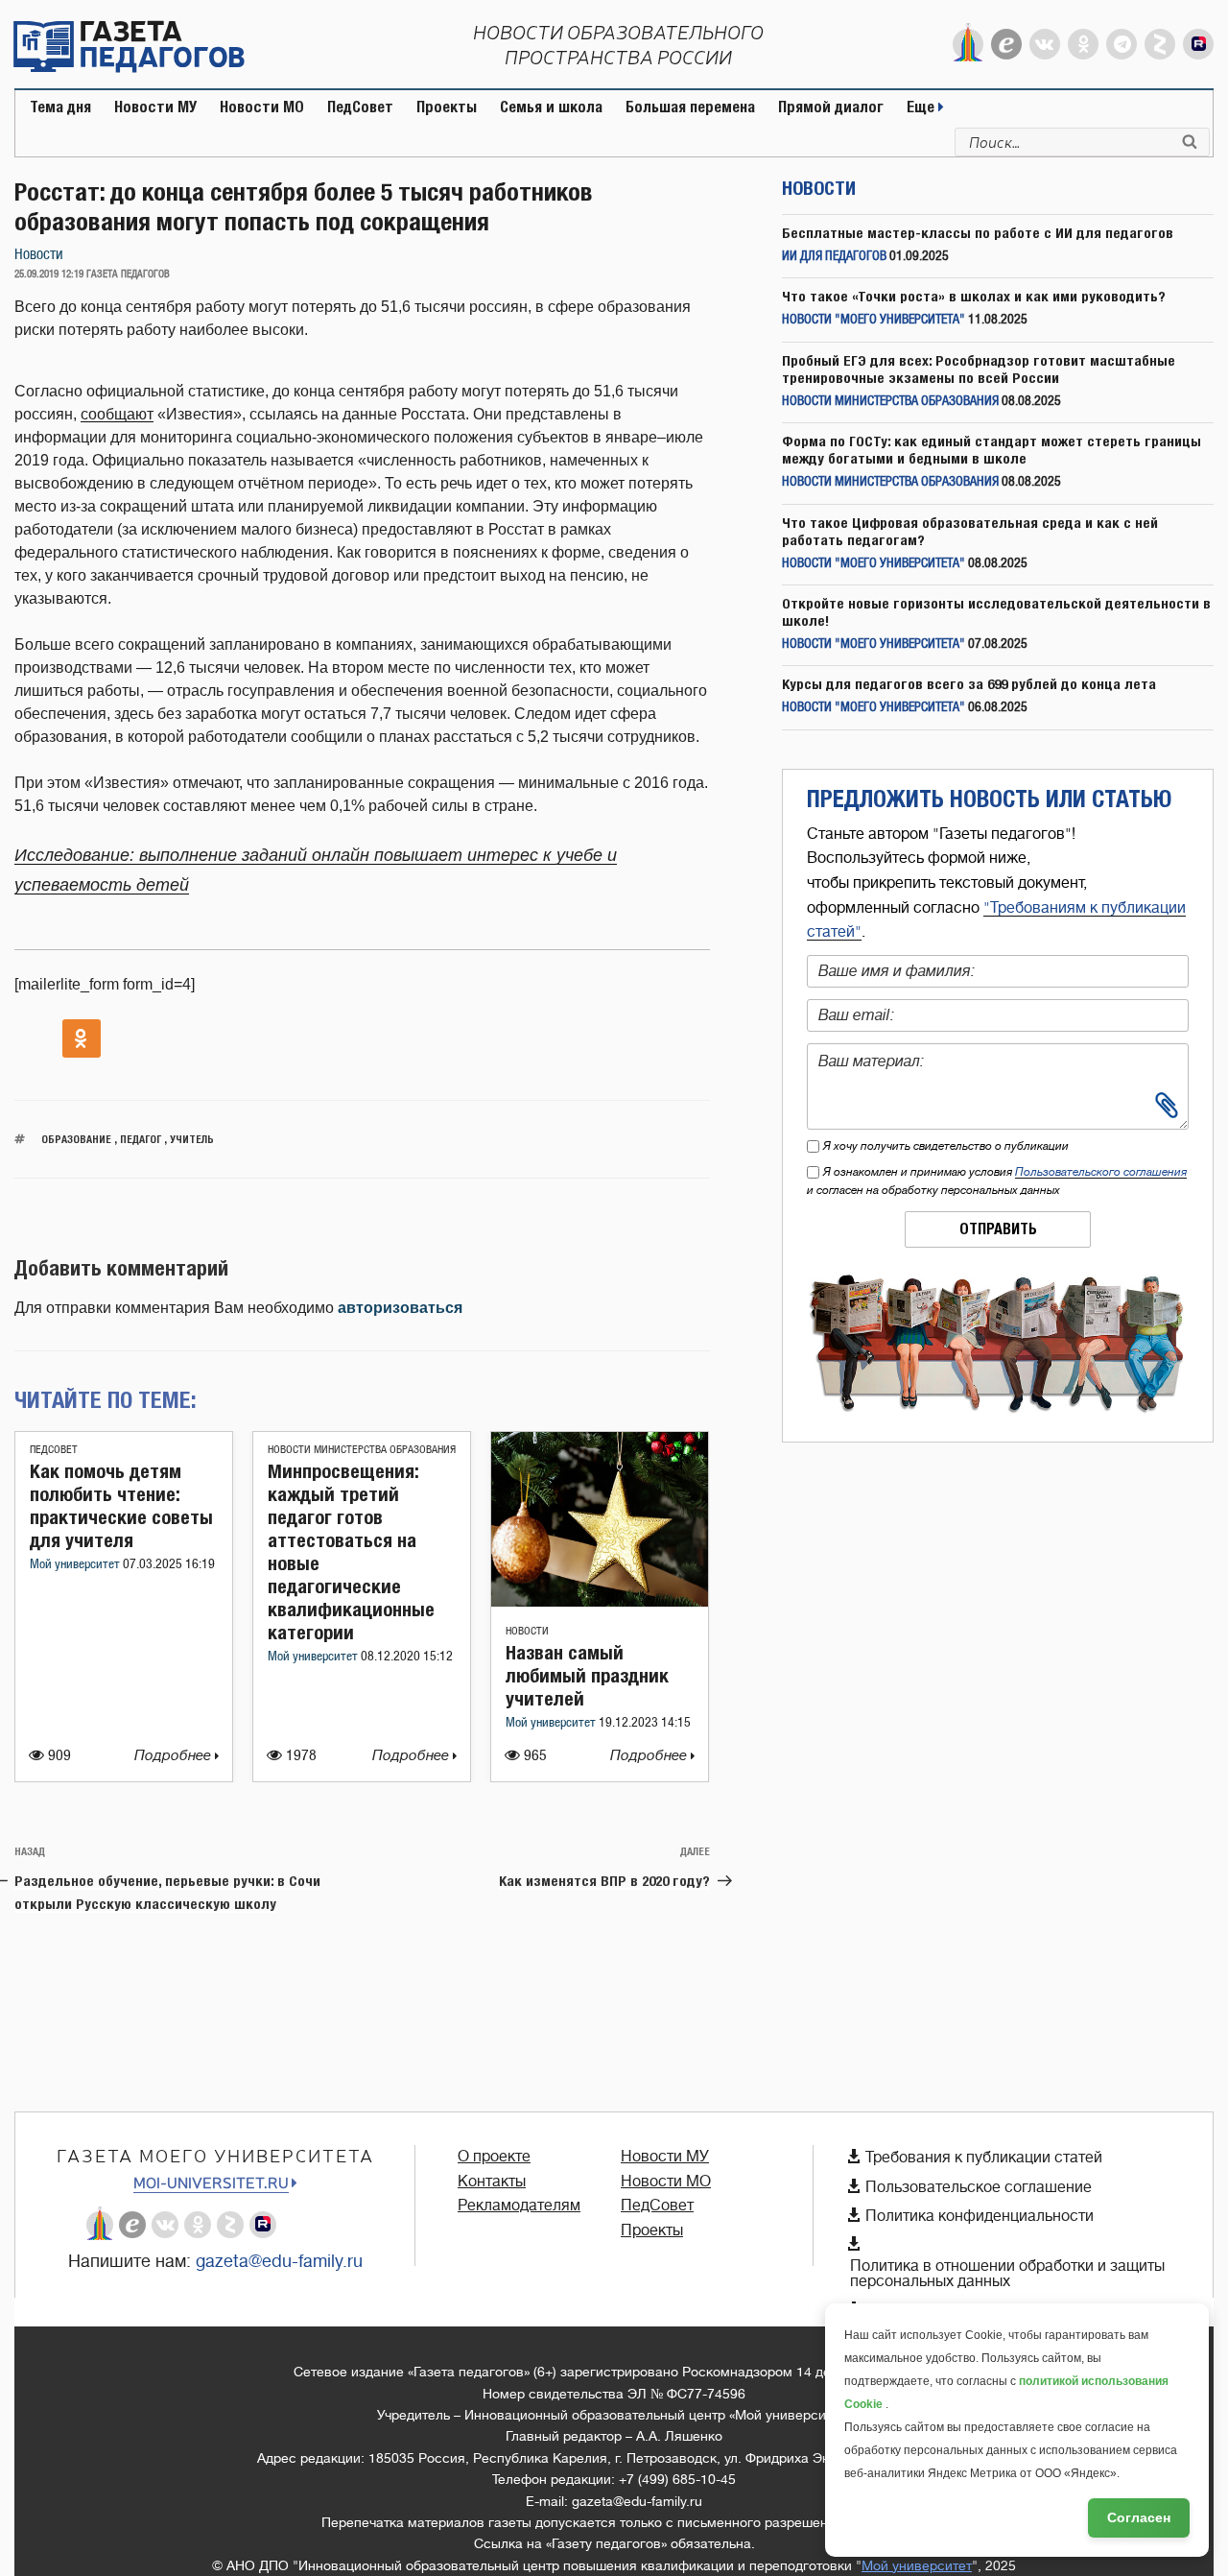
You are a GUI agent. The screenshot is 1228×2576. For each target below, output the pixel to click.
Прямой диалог (831, 107)
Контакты (492, 2182)
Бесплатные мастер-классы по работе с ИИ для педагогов (978, 233)
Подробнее (175, 1756)
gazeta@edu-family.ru (279, 2261)
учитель (192, 1139)
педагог (141, 1139)
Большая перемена (690, 107)
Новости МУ (155, 107)
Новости (39, 255)
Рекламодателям (519, 2206)
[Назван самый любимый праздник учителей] (600, 1601)
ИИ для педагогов (834, 257)
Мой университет (76, 1565)
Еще (922, 107)
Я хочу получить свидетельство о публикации (946, 1146)
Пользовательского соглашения (1101, 1172)
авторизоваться (400, 1308)
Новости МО (262, 107)
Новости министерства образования (362, 1450)
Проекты (447, 107)
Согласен (1139, 2517)
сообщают (117, 414)
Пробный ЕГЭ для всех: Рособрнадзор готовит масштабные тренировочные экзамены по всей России (979, 369)
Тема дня (60, 107)
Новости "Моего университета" (874, 320)
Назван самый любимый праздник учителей (587, 1675)
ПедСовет (360, 107)
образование (76, 1139)
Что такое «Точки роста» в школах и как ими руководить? (974, 296)
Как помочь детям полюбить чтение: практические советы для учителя (121, 1505)
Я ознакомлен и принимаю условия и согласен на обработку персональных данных (997, 1181)
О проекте (494, 2157)
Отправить (998, 1229)
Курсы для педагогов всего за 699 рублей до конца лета (969, 684)
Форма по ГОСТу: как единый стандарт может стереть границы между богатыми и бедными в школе (992, 450)
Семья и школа (551, 107)
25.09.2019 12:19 (49, 274)
